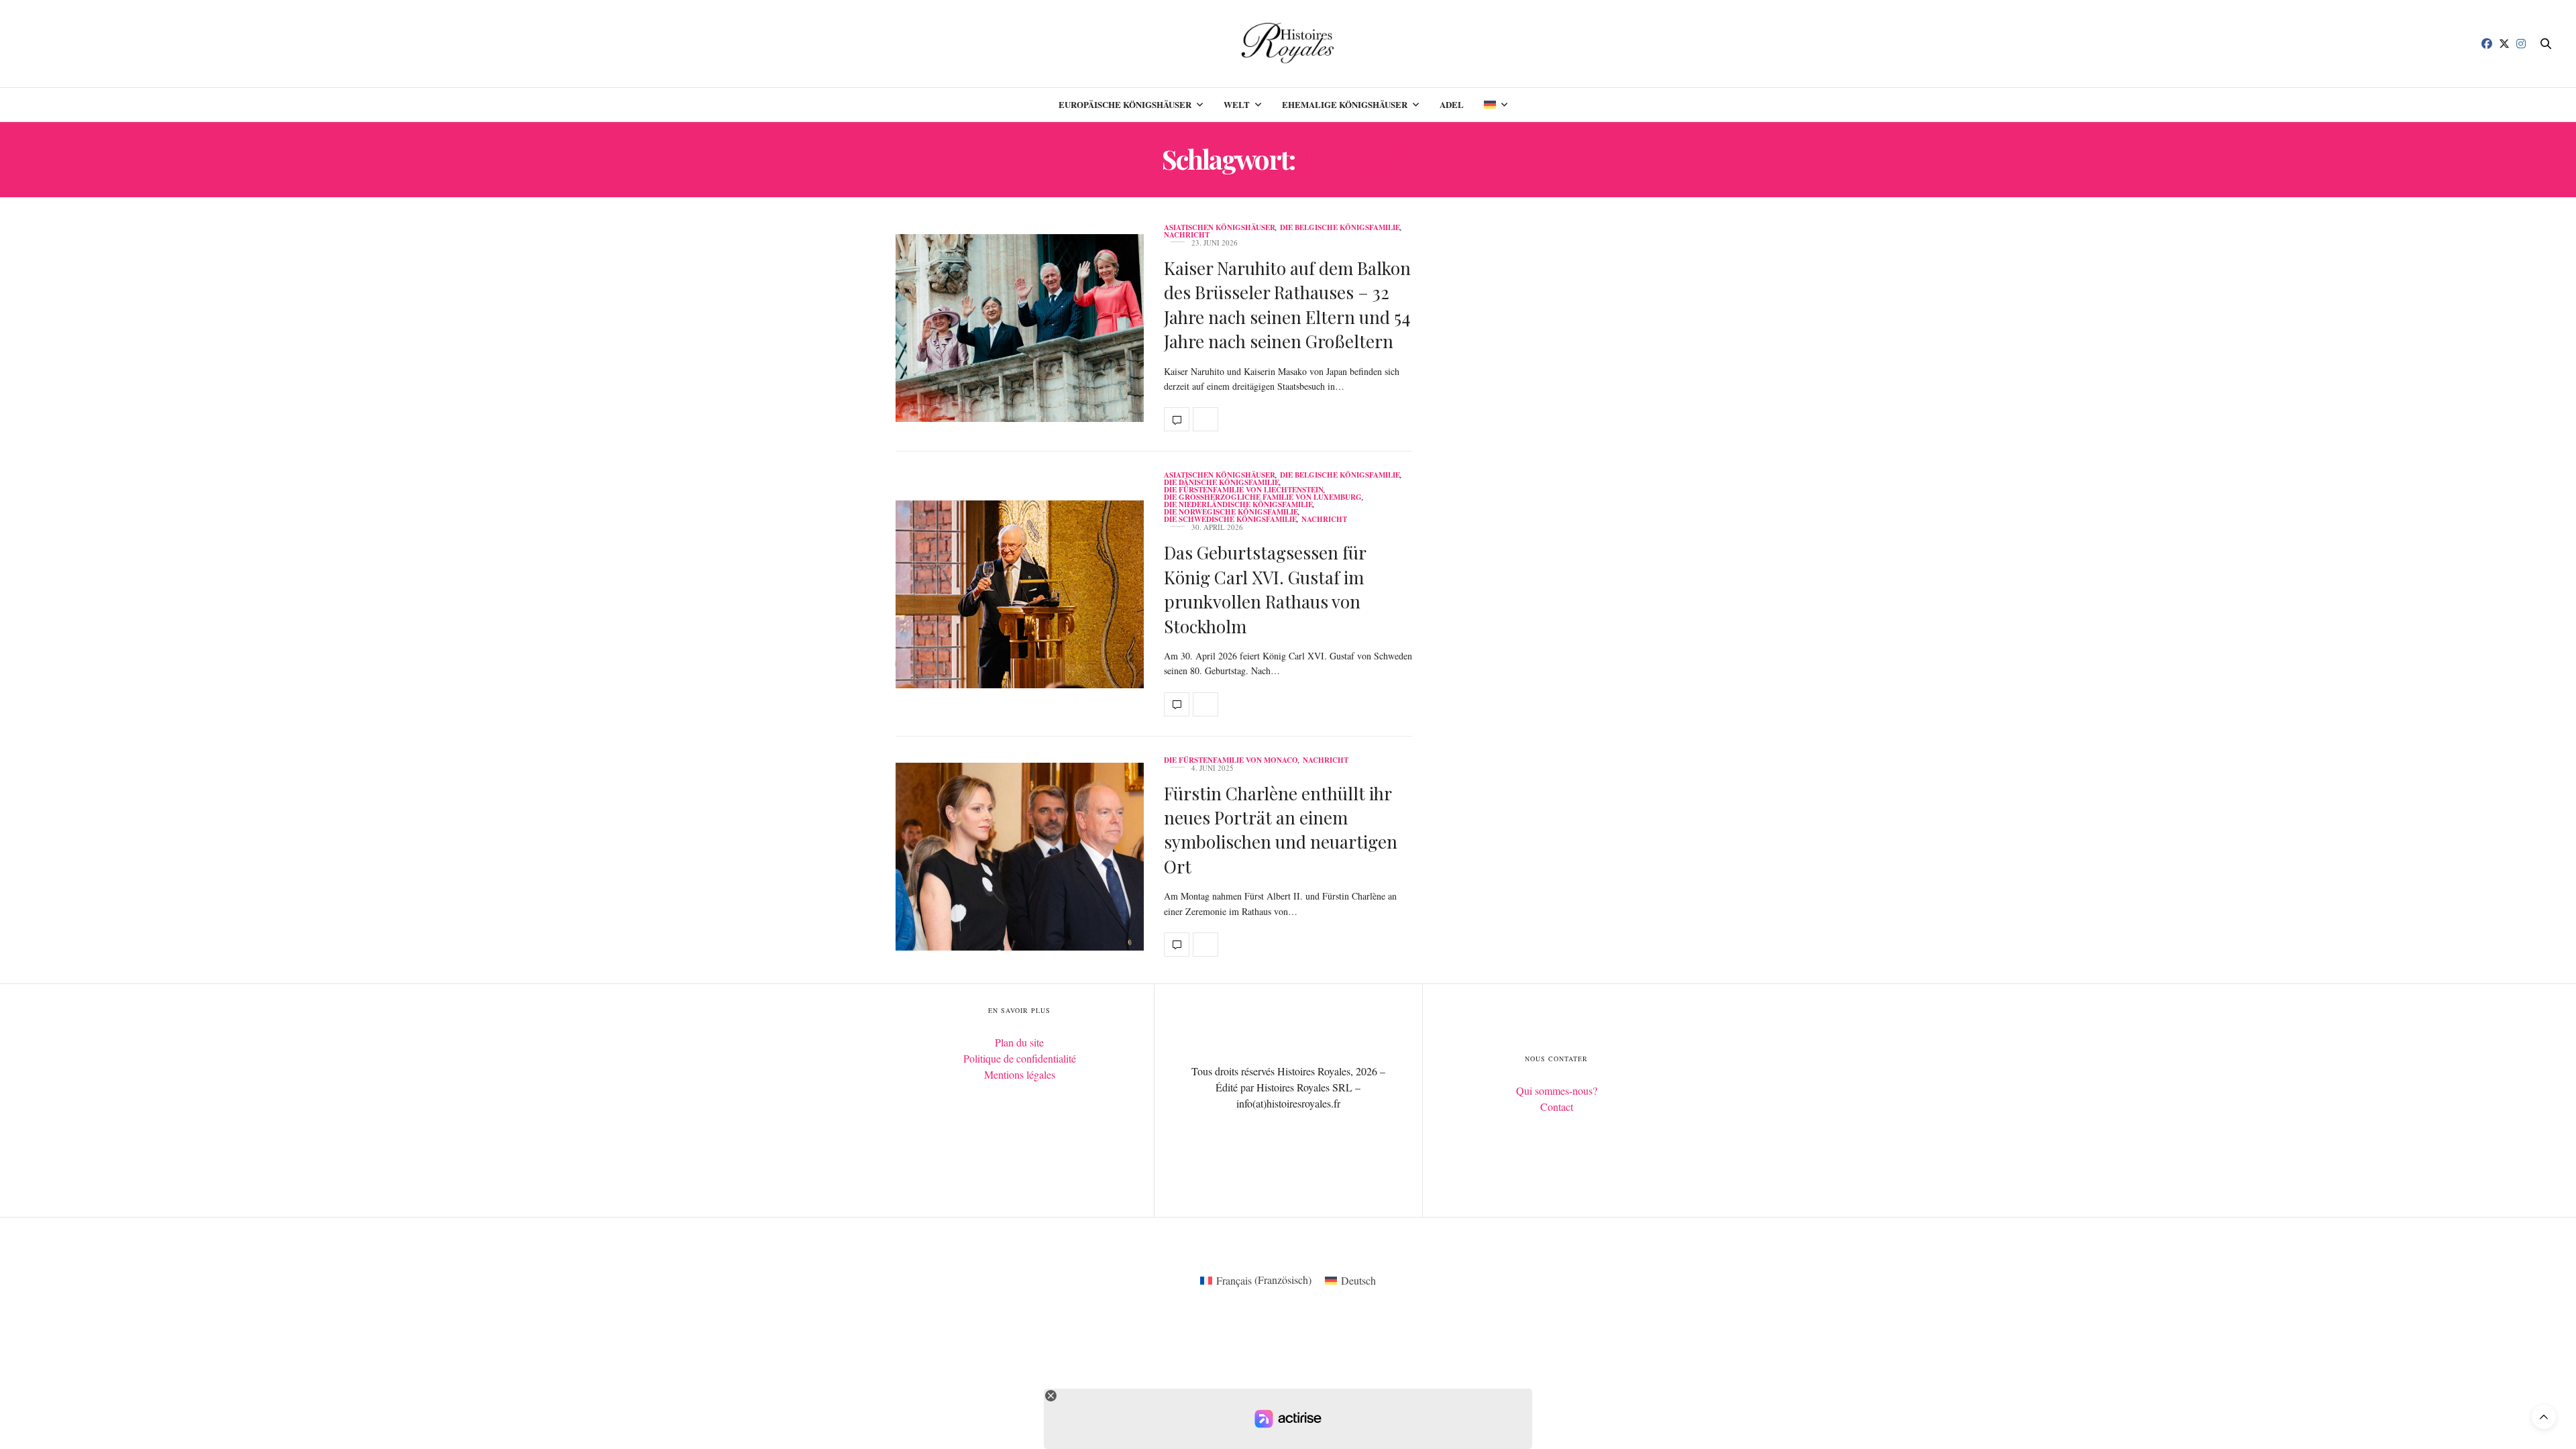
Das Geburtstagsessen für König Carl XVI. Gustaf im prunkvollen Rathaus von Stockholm (1265, 589)
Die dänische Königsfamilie (1222, 483)
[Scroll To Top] (2544, 1417)
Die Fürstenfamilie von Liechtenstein (1244, 490)
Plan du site (1019, 1042)
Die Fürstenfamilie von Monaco (1231, 760)
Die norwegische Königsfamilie (1231, 512)
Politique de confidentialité (1020, 1058)
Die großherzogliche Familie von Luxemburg (1263, 497)
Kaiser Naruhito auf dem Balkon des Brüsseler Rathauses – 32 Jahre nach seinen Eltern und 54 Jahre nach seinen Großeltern (1287, 305)
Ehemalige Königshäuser (1345, 104)
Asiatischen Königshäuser (1220, 228)
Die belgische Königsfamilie (1340, 228)
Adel (1452, 104)
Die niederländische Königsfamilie (1238, 505)
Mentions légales (1020, 1074)
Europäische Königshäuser (1125, 104)
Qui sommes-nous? (1557, 1090)
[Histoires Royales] (1288, 44)
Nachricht (1187, 235)
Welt (1237, 104)
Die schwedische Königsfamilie (1230, 520)
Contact (1557, 1107)
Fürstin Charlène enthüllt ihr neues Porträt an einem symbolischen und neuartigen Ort (1281, 830)
